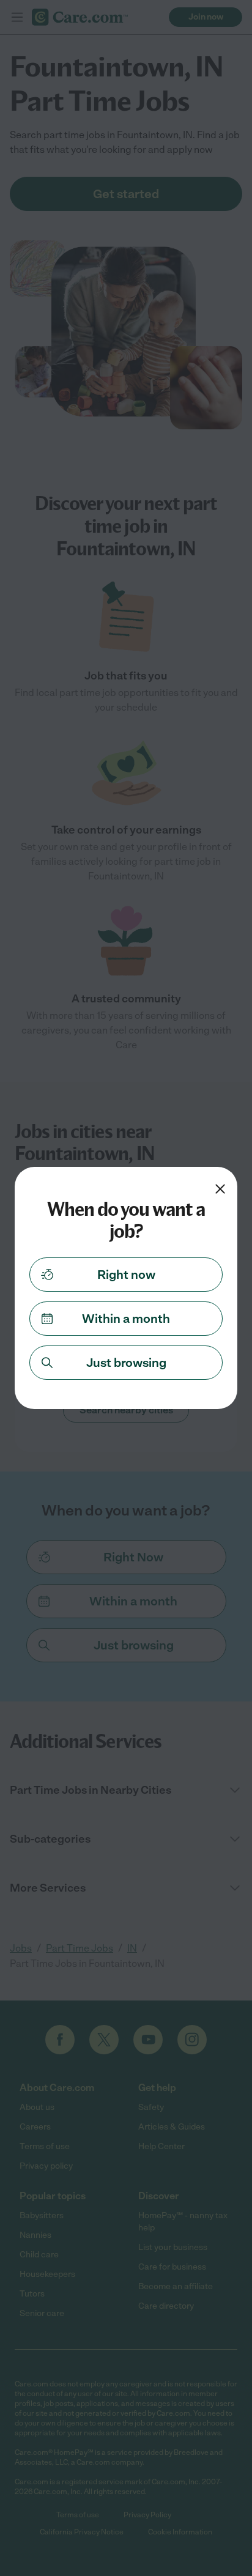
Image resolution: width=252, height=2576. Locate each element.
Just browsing (126, 1363)
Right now (126, 1275)
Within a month (126, 1319)
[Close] (220, 1189)
